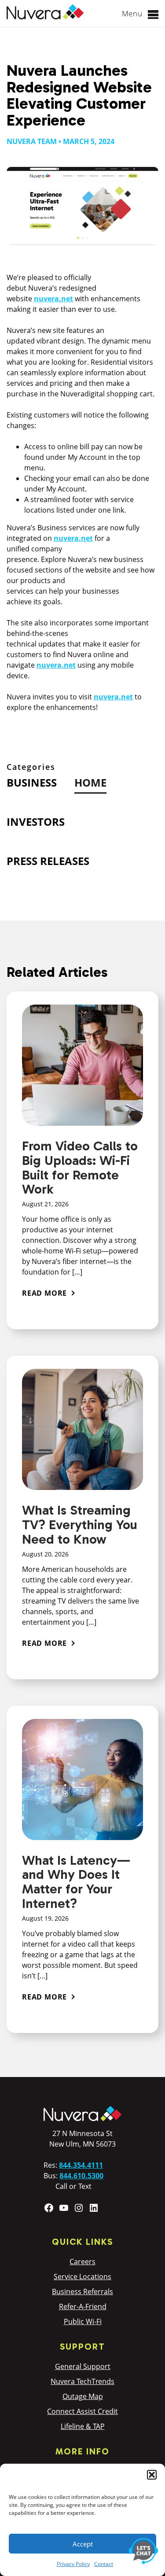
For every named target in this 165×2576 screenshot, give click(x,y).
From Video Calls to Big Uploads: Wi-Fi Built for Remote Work (80, 1168)
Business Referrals (82, 2291)
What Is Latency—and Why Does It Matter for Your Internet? (76, 1882)
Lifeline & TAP (83, 2426)
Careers (82, 2262)
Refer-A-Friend (83, 2306)
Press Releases (48, 861)
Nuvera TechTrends (82, 2381)
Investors (36, 822)
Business (32, 782)
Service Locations (82, 2277)
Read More (44, 1293)
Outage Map (83, 2396)
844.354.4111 (81, 2165)
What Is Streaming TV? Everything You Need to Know (80, 1525)
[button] (152, 2475)
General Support (83, 2366)
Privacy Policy (73, 2564)
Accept (83, 2544)
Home (90, 782)
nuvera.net (53, 299)
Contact (104, 2564)
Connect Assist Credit (82, 2411)
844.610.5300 (81, 2176)
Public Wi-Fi (83, 2321)
